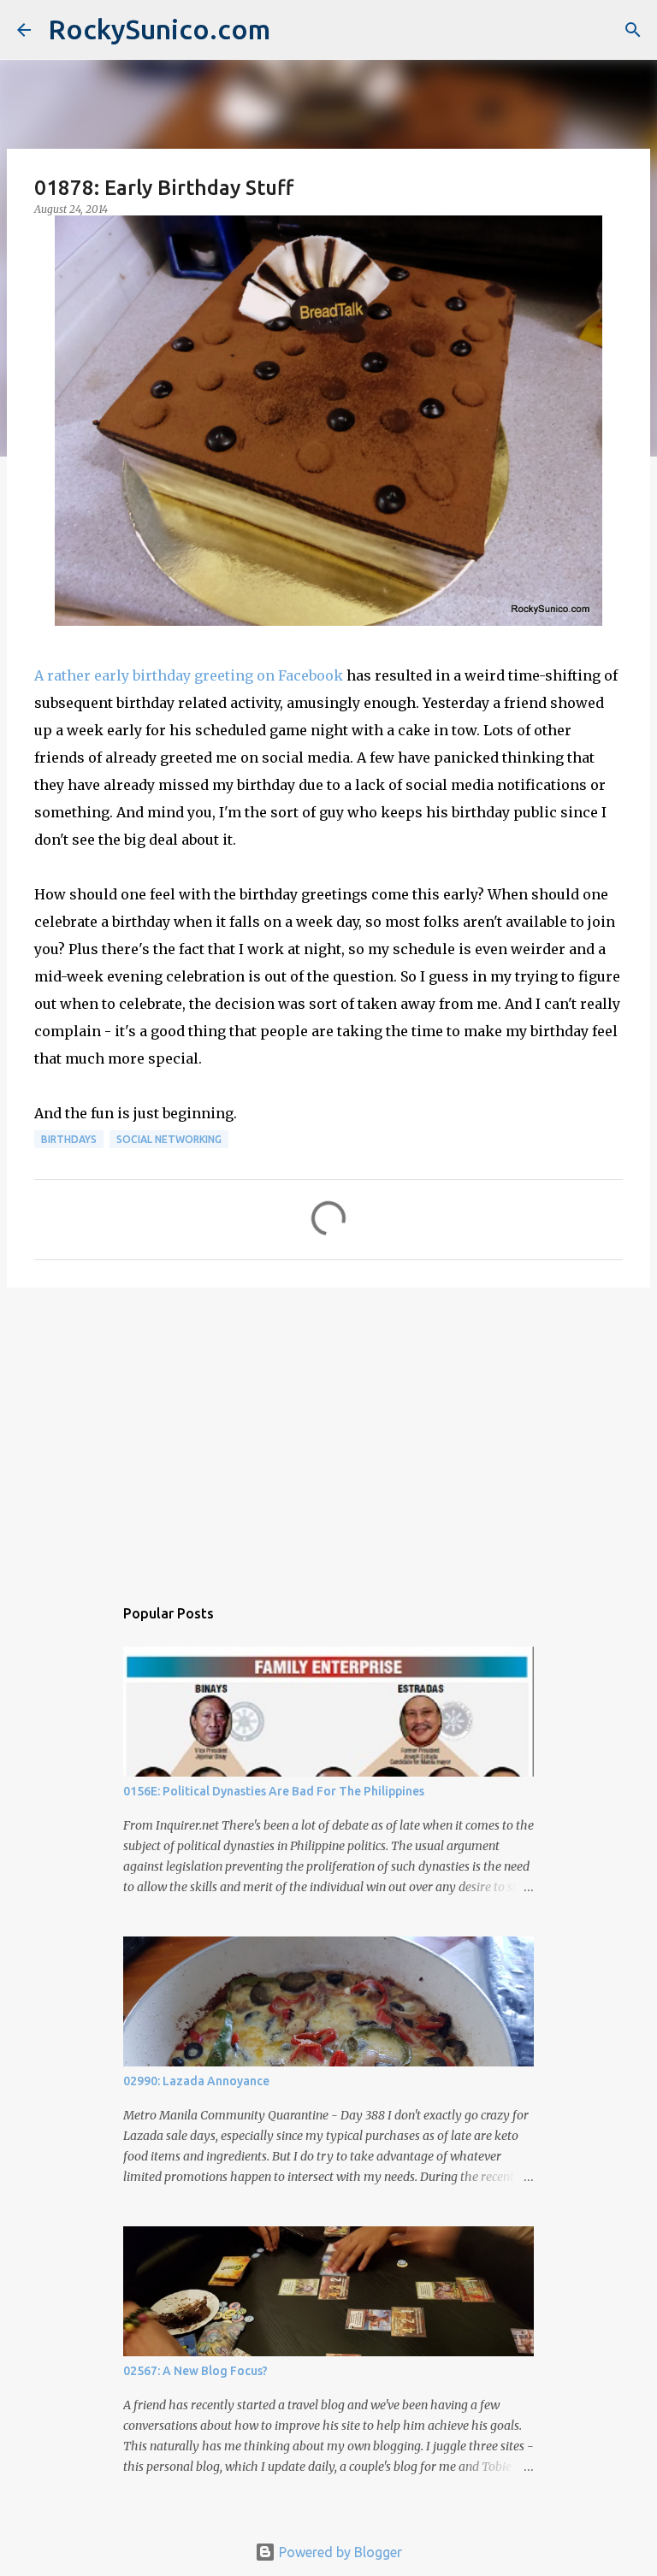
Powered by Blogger (339, 2552)
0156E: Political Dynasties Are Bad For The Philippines (274, 1791)
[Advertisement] (328, 1433)
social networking (169, 1139)
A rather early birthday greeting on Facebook (189, 675)
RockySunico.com (159, 29)
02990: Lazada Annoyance (196, 2081)
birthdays (69, 1139)
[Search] (633, 30)
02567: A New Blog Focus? (195, 2371)
